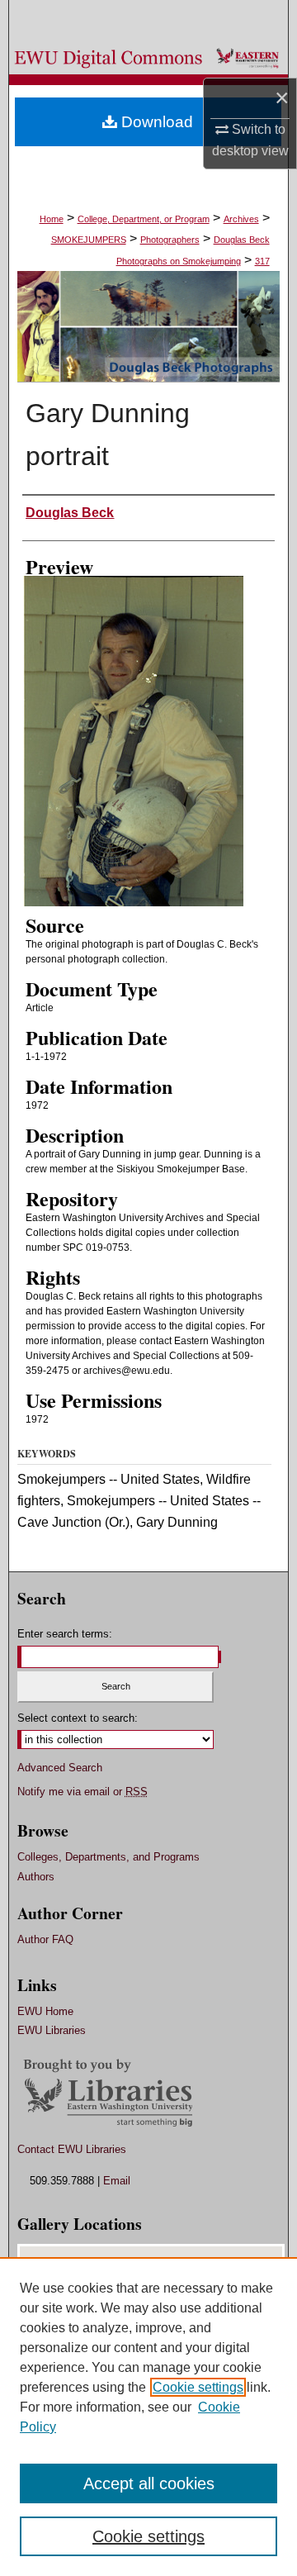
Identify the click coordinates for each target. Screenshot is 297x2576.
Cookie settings (198, 2387)
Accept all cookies (149, 2483)
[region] (148, 2417)
